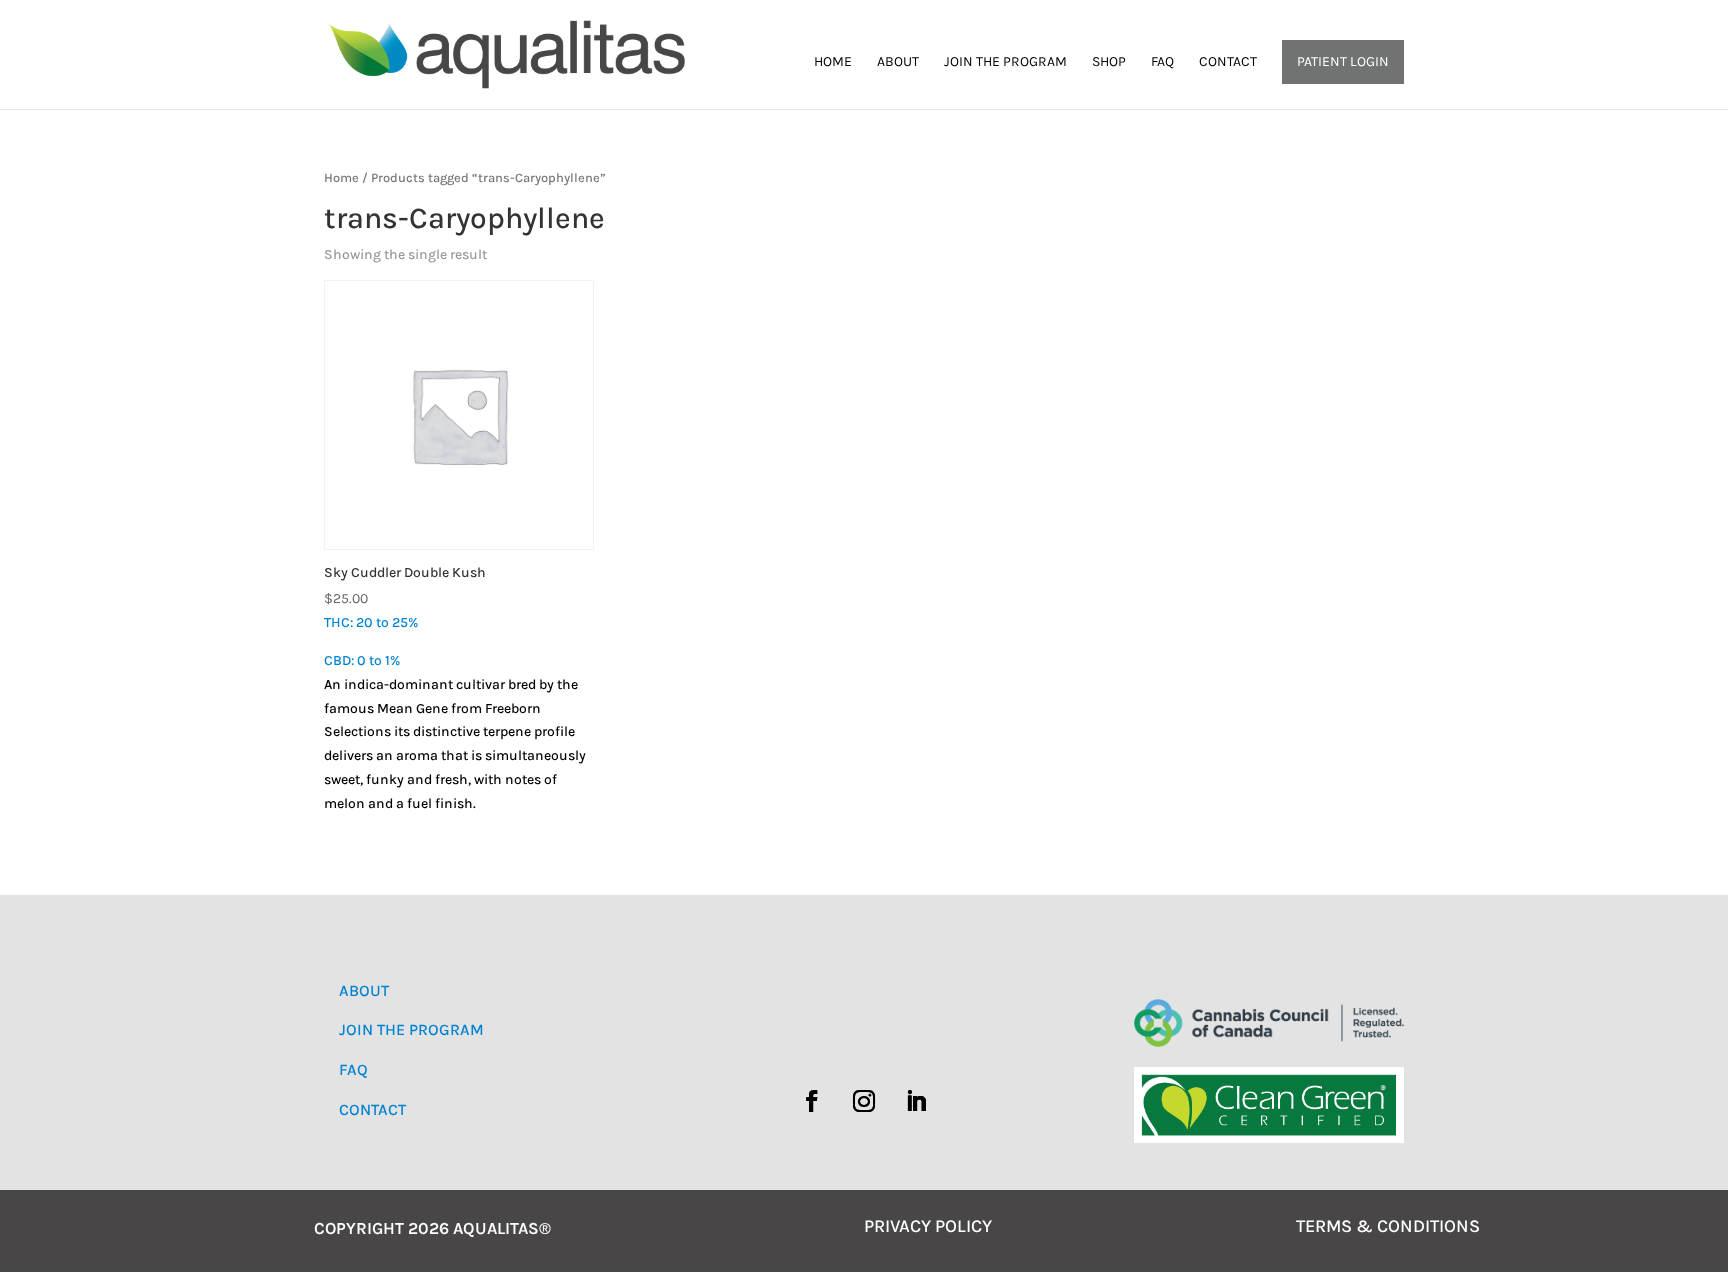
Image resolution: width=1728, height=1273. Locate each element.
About (898, 62)
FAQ (1162, 62)
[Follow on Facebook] (812, 1101)
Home (833, 62)
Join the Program (1005, 62)
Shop (1109, 62)
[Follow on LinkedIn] (916, 1101)
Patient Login (1343, 61)
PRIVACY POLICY (928, 1226)
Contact (1228, 62)
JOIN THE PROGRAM (411, 1029)
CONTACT (372, 1109)
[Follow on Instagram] (864, 1101)
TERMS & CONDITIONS (1388, 1226)
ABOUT (364, 990)
